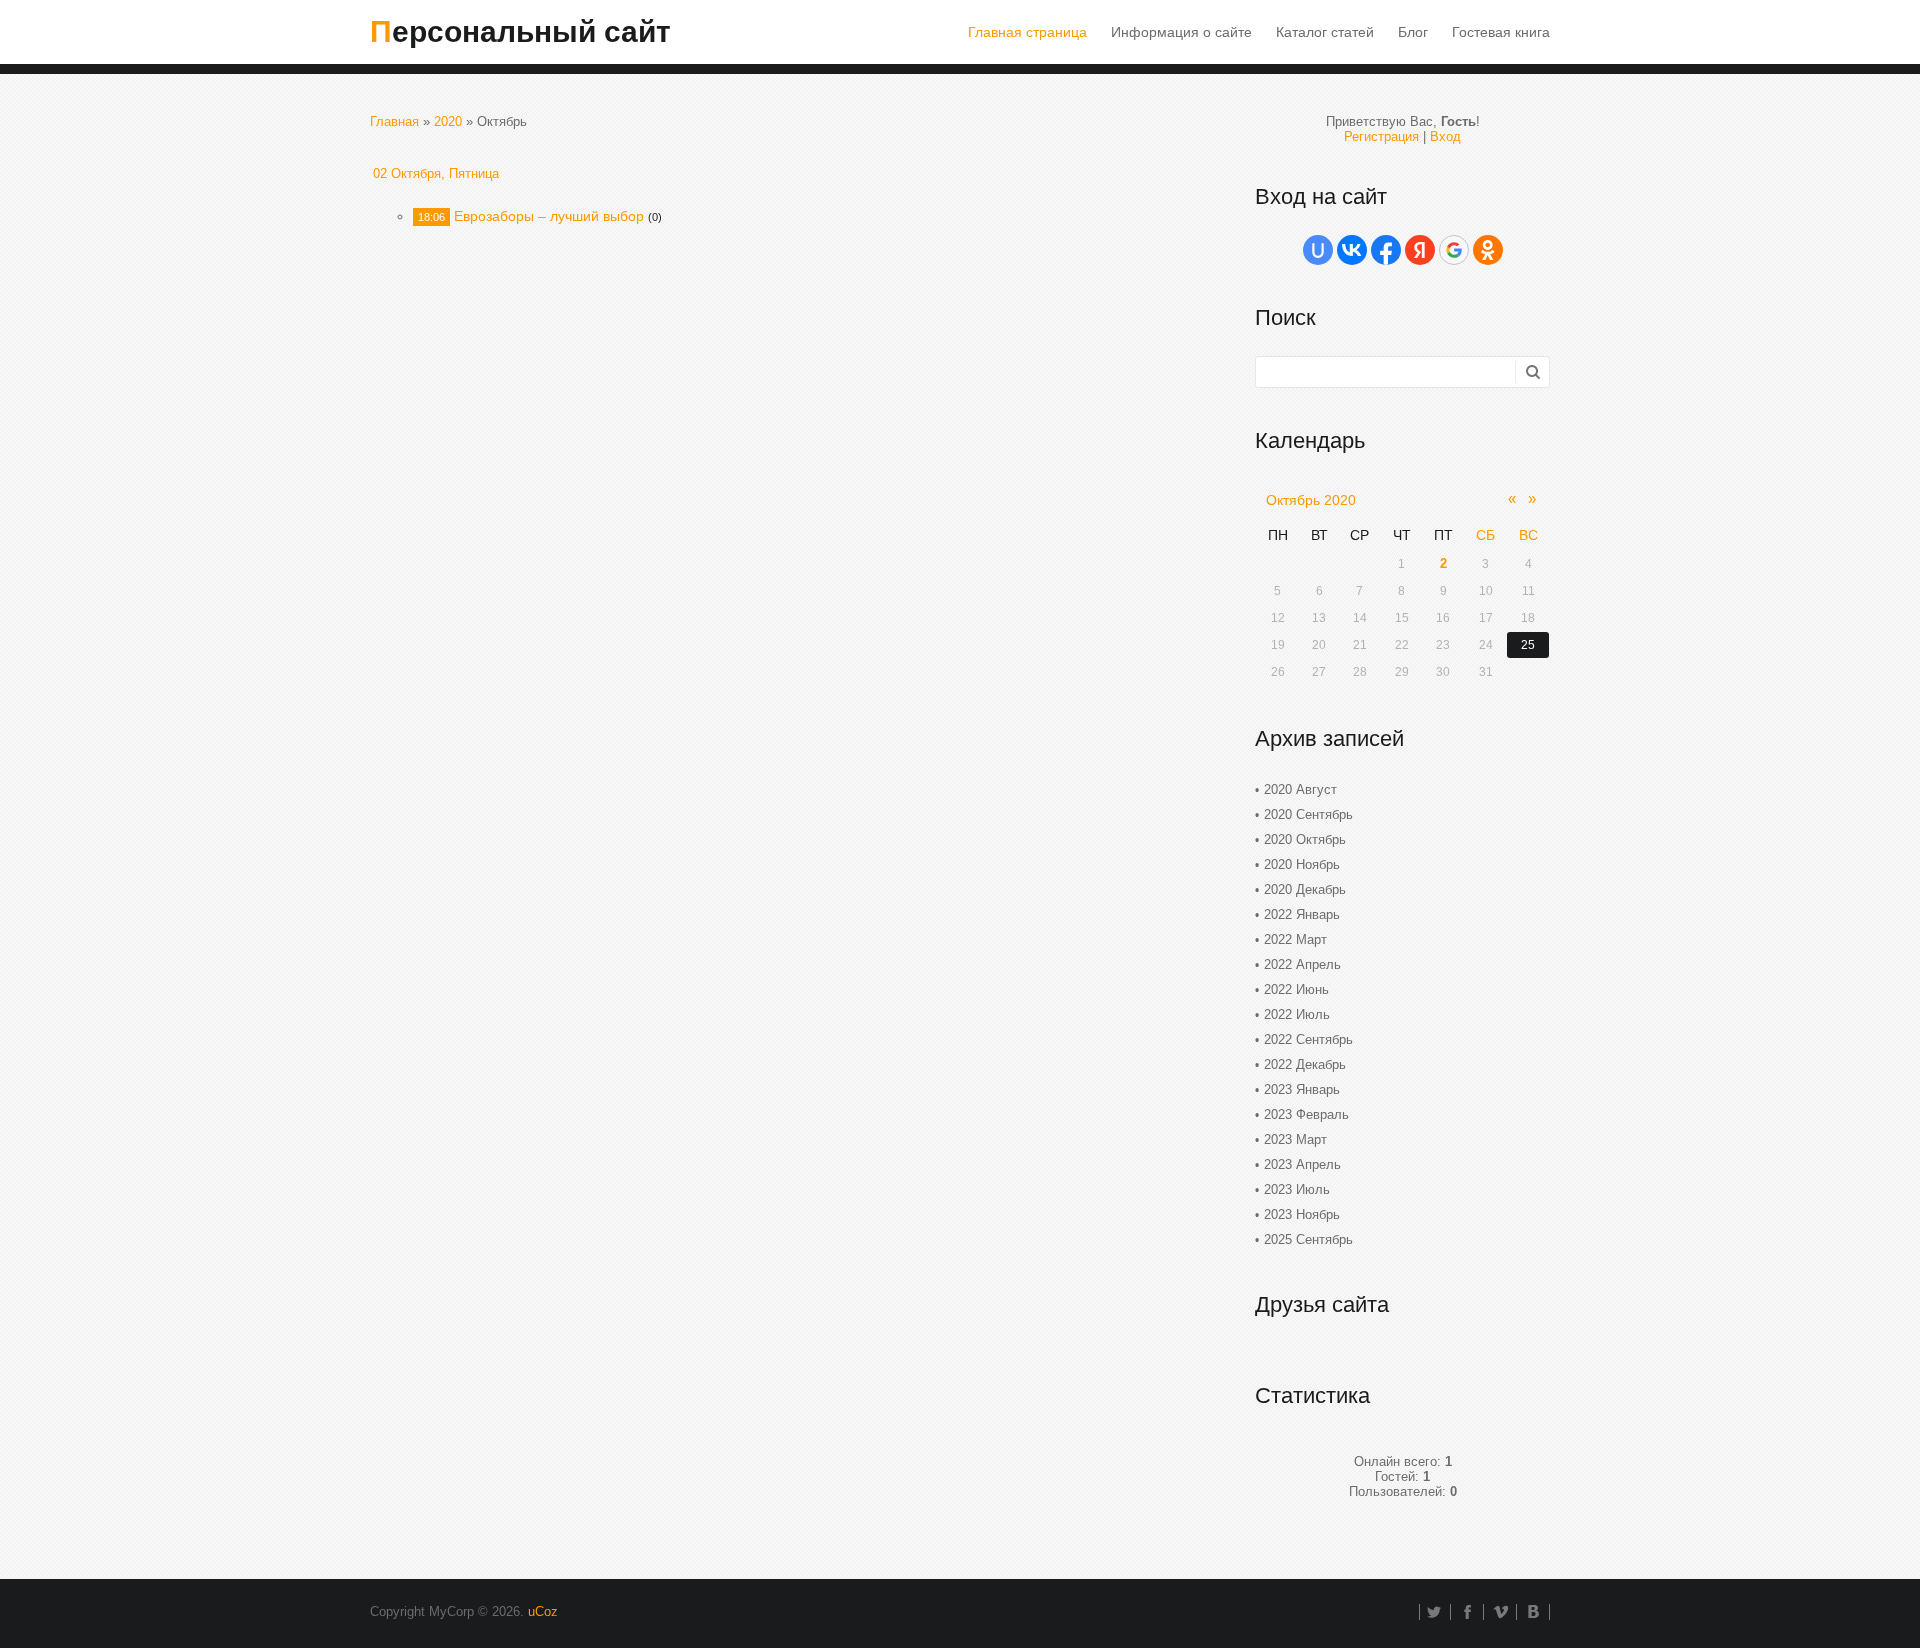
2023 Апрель (1302, 1164)
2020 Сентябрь (1308, 814)
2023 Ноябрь (1302, 1214)
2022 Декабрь (1305, 1064)
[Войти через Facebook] (1386, 250)
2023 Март (1295, 1139)
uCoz (543, 1611)
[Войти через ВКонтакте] (1352, 250)
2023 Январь (1302, 1089)
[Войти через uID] (1318, 250)
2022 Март (1295, 939)
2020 (448, 121)
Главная (394, 121)
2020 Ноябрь (1302, 864)
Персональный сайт (520, 31)
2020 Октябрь (1305, 839)
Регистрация (1381, 136)
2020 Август (1300, 789)
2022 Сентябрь (1308, 1039)
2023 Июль (1297, 1189)
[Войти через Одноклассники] (1488, 250)
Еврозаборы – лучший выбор (549, 216)
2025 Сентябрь (1308, 1239)
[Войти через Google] (1454, 250)
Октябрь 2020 (1311, 500)
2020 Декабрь (1305, 889)
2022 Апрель (1302, 964)
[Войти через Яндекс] (1420, 250)
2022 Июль (1297, 1014)
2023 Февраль (1306, 1114)
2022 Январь (1302, 914)
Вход (1445, 136)
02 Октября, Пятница (436, 173)
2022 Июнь (1296, 989)
